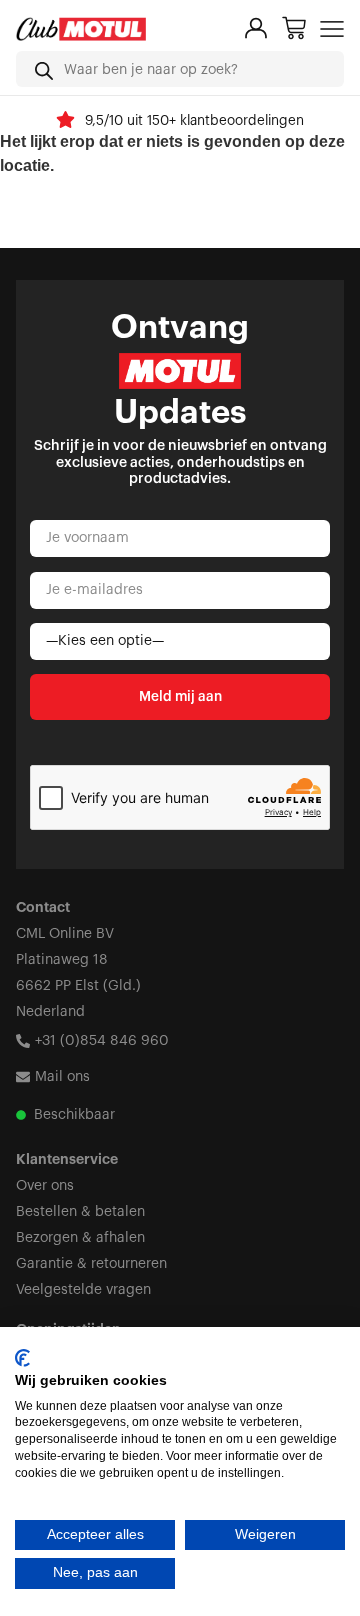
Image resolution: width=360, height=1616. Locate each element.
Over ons (45, 1186)
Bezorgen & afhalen (80, 1238)
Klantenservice (67, 1160)
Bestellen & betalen (80, 1212)
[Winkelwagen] (294, 28)
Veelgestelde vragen (83, 1290)
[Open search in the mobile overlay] (179, 69)
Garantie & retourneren (91, 1264)
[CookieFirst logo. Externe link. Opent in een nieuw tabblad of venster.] (22, 1358)
